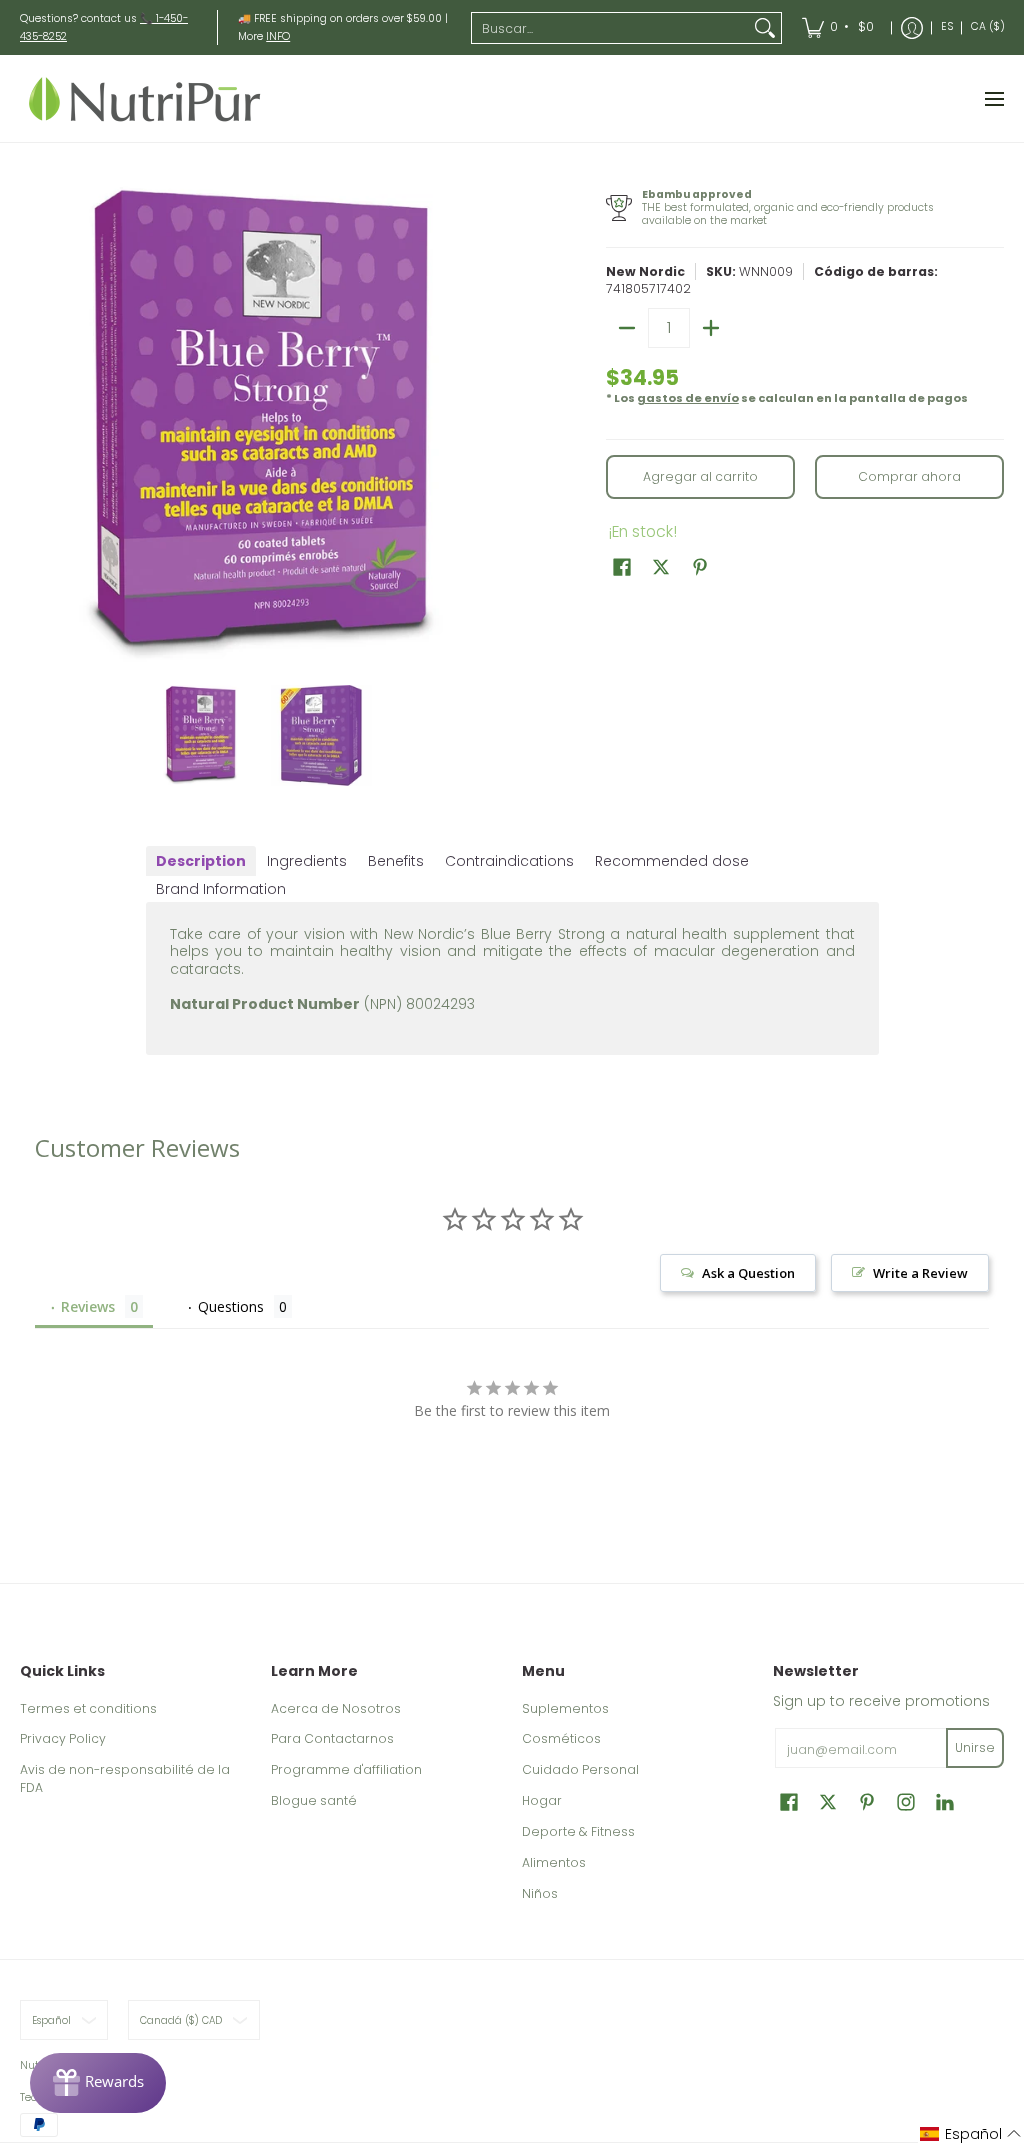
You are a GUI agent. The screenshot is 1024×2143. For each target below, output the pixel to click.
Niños (540, 1893)
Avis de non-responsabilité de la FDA (125, 1778)
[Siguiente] (488, 424)
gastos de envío (688, 398)
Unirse (975, 1747)
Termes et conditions (88, 1708)
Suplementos (565, 1708)
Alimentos (554, 1862)
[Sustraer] (627, 328)
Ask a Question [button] (748, 1273)
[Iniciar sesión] (912, 27)
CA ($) (988, 26)
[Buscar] (765, 28)
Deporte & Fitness (578, 1831)
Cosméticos (561, 1738)
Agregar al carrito (700, 476)
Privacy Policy (63, 1738)
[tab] (201, 861)
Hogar (542, 1800)
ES (947, 26)
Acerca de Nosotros (336, 1708)
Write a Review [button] (920, 1273)
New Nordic (645, 271)
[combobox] (610, 28)
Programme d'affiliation (346, 1769)
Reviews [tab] (88, 1306)
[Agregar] (711, 328)
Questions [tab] (231, 1306)
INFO (278, 36)
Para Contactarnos (332, 1738)
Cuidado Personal (580, 1769)
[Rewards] (98, 2083)
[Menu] (993, 98)
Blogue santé (314, 1800)
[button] (622, 566)
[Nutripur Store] (145, 98)
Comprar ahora (909, 476)
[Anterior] (34, 424)
